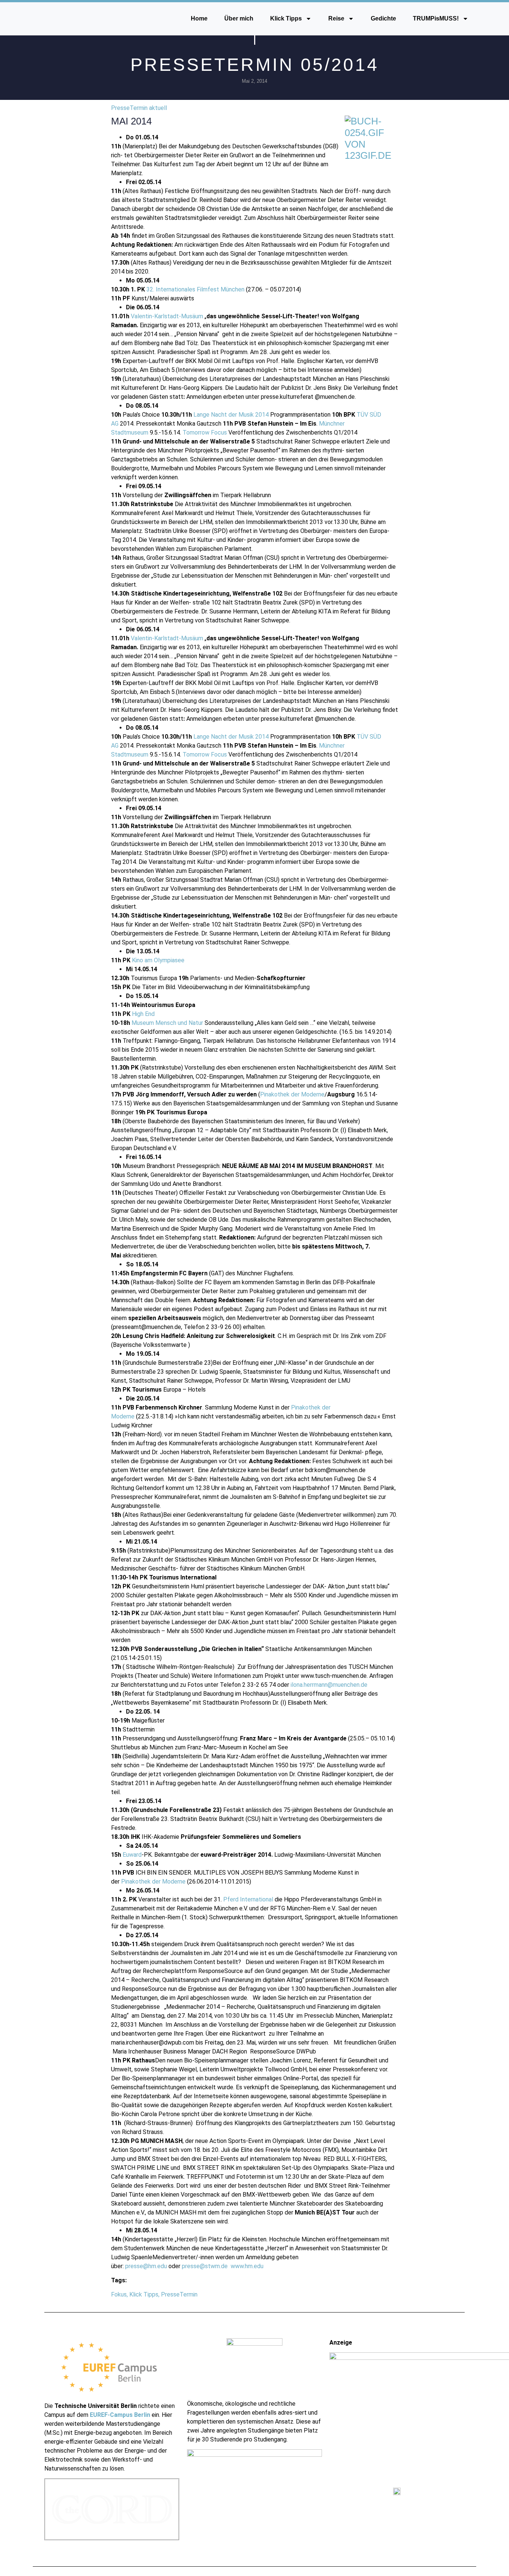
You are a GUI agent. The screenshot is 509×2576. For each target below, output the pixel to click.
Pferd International (248, 1899)
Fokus (119, 2294)
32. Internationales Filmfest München (195, 289)
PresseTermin (179, 2294)
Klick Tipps (286, 18)
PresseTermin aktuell (139, 108)
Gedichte (383, 18)
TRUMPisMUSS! (436, 18)
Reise (336, 18)
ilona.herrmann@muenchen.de (329, 1685)
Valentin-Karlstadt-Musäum (167, 316)
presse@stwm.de (205, 2266)
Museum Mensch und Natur (167, 1023)
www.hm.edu (247, 2266)
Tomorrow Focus (205, 433)
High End (143, 1014)
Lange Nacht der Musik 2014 (231, 415)
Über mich (239, 18)
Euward (132, 1855)
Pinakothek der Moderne (292, 1094)
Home (199, 18)
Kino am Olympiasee (158, 960)
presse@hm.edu (146, 2266)
